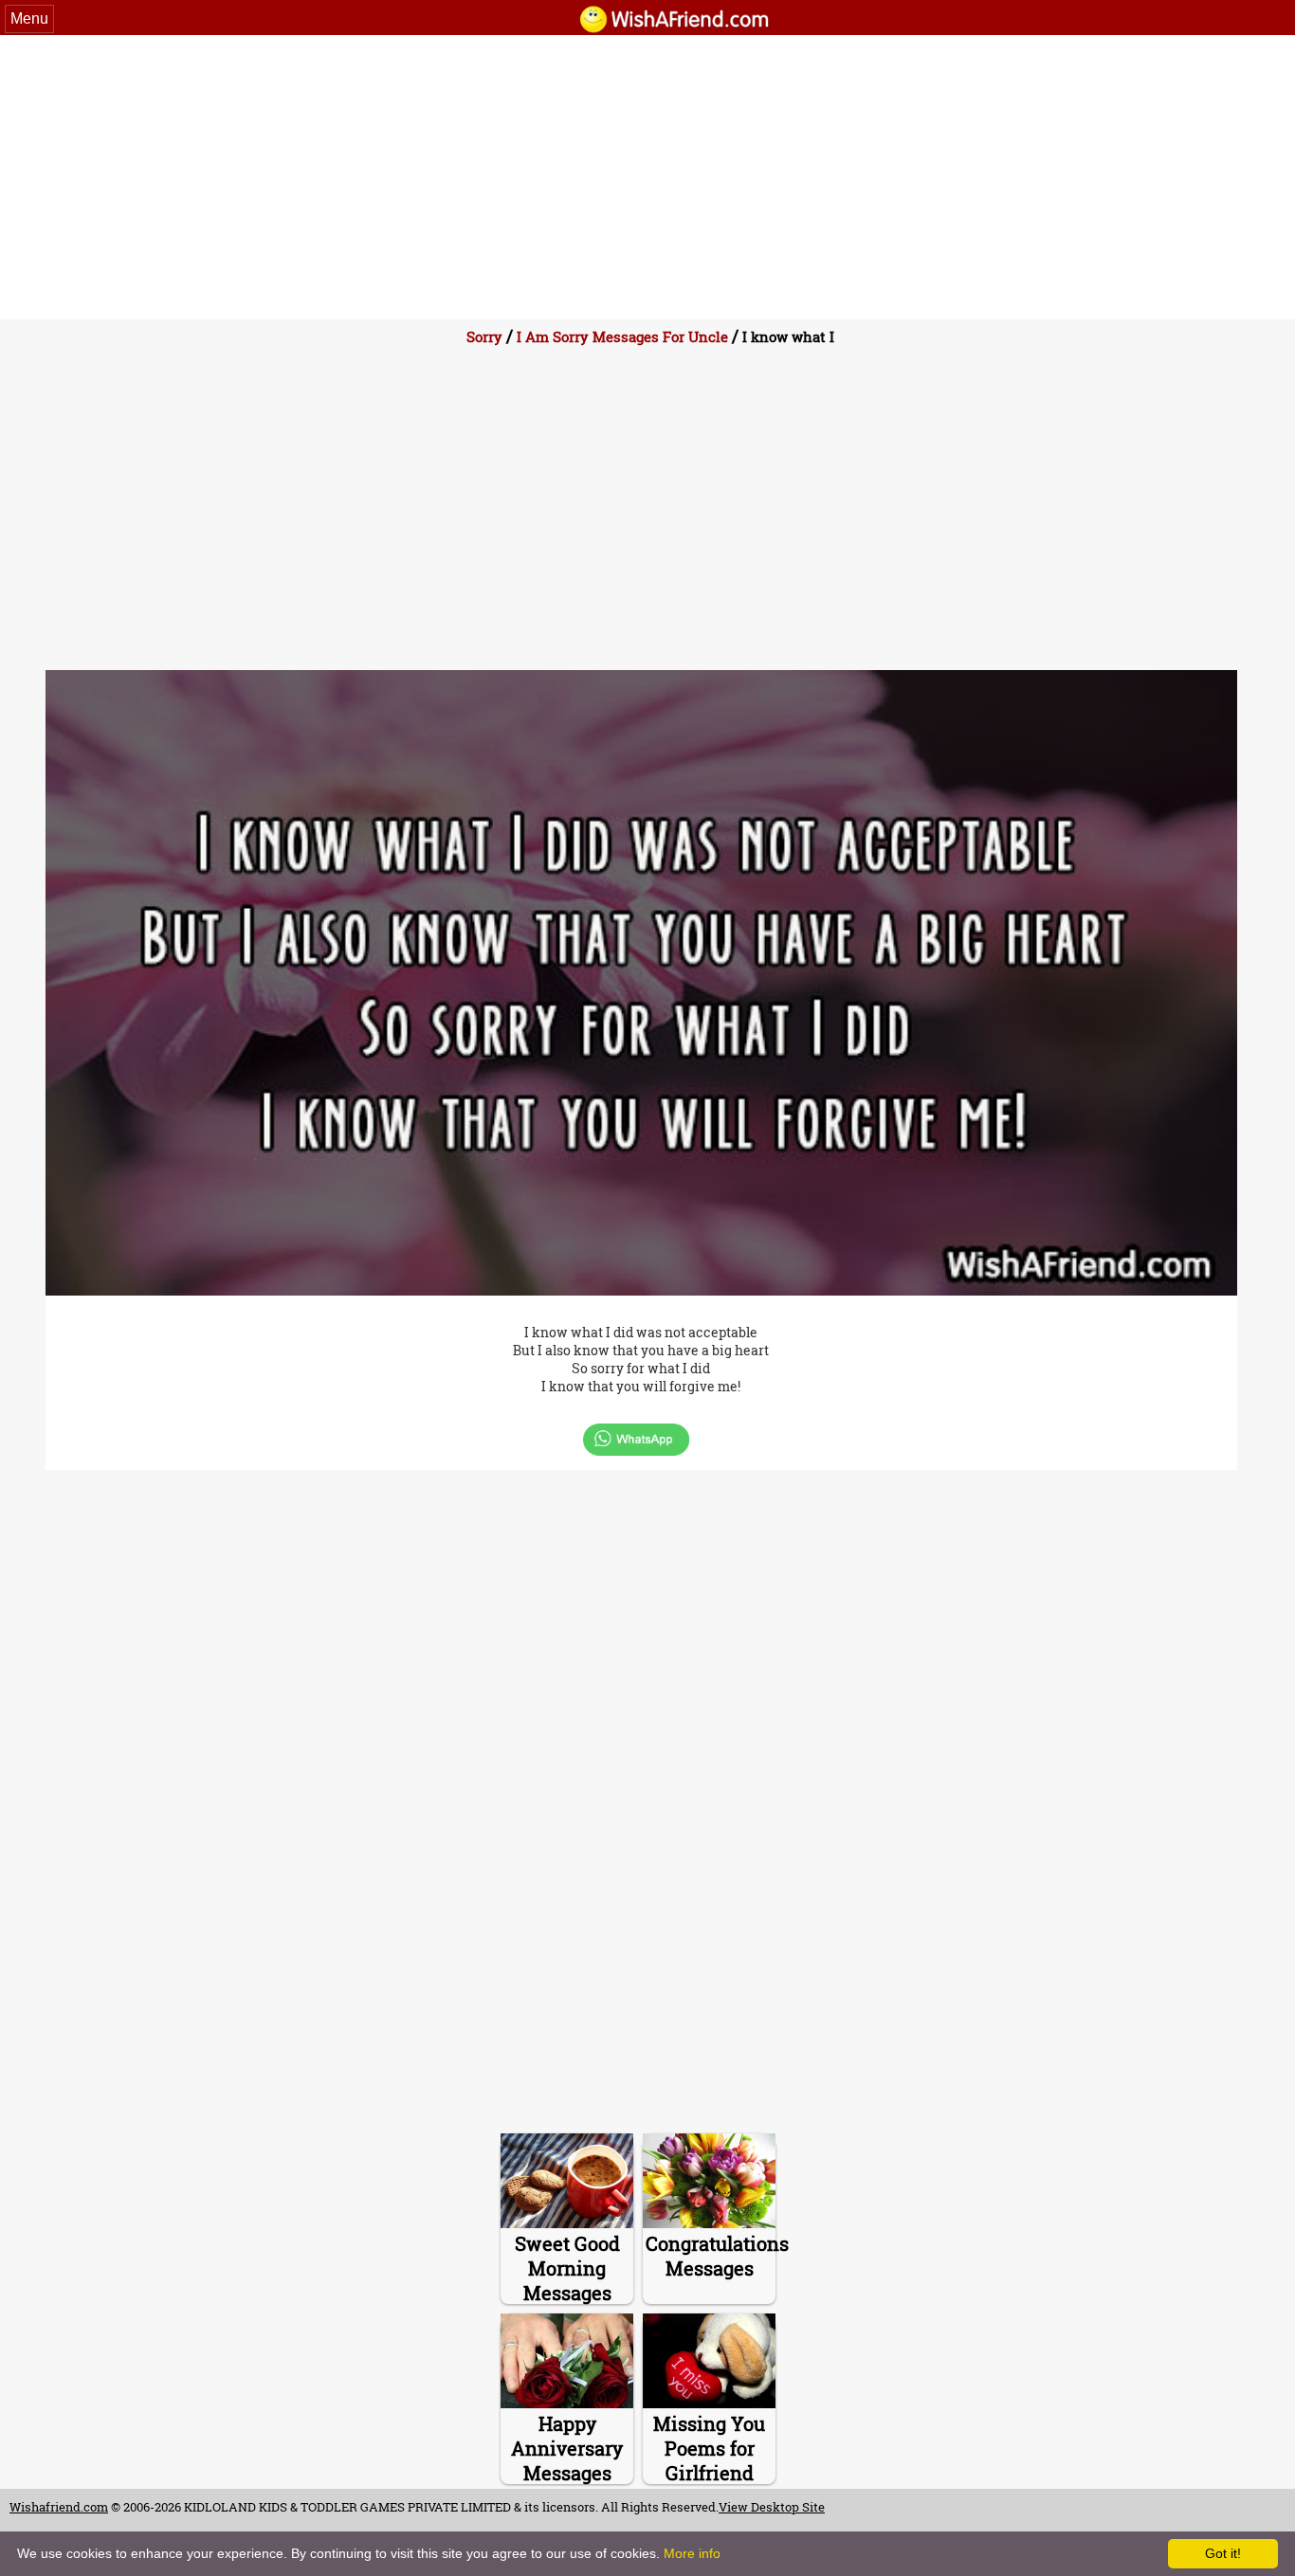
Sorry (484, 336)
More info (692, 2553)
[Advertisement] (647, 177)
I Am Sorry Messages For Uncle (622, 336)
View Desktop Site (772, 2507)
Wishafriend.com (59, 2507)
